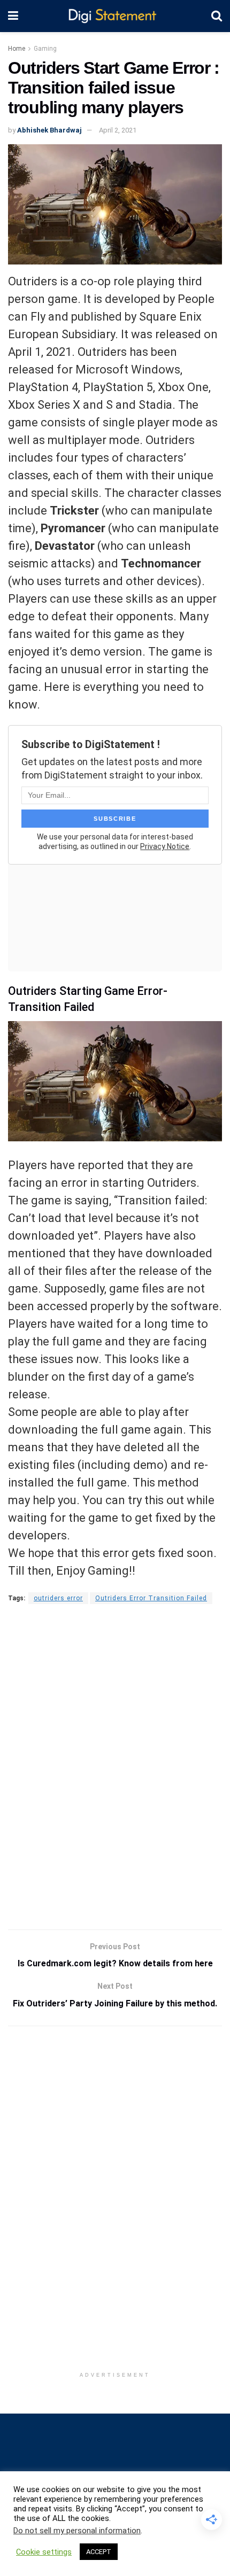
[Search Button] (217, 16)
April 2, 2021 (118, 130)
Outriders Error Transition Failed (151, 1598)
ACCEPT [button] (99, 2552)
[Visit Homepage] (115, 16)
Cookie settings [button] (44, 2552)
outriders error (58, 1598)
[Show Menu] (13, 16)
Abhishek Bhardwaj (49, 130)
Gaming (45, 49)
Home (17, 49)
